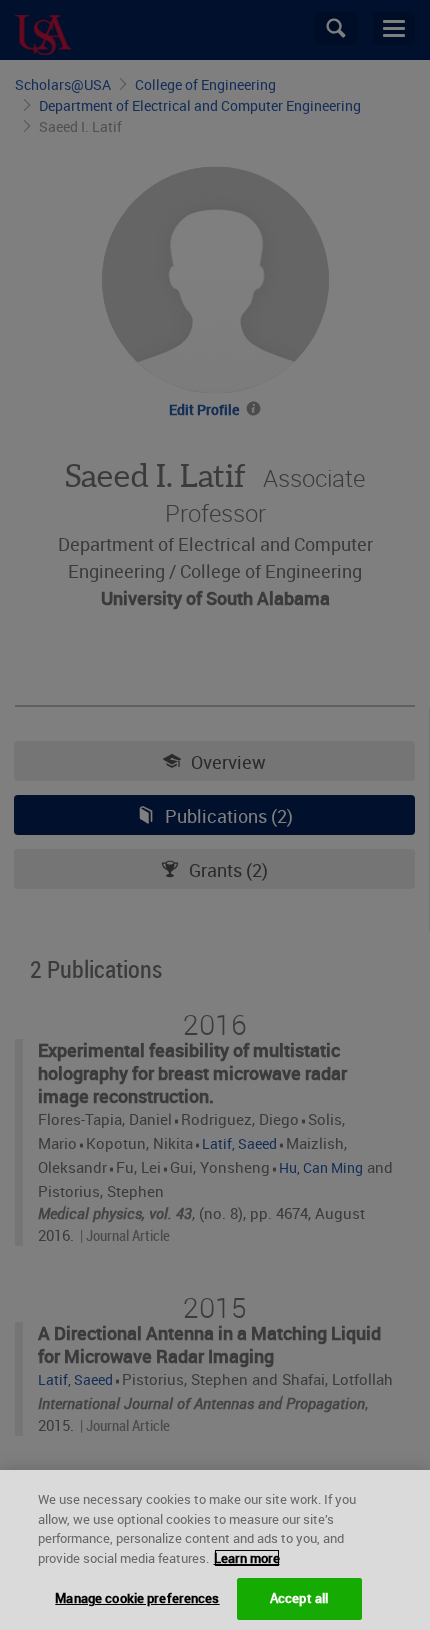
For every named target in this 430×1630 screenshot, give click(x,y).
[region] (215, 1550)
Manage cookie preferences (137, 1598)
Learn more (247, 1558)
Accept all (299, 1598)
